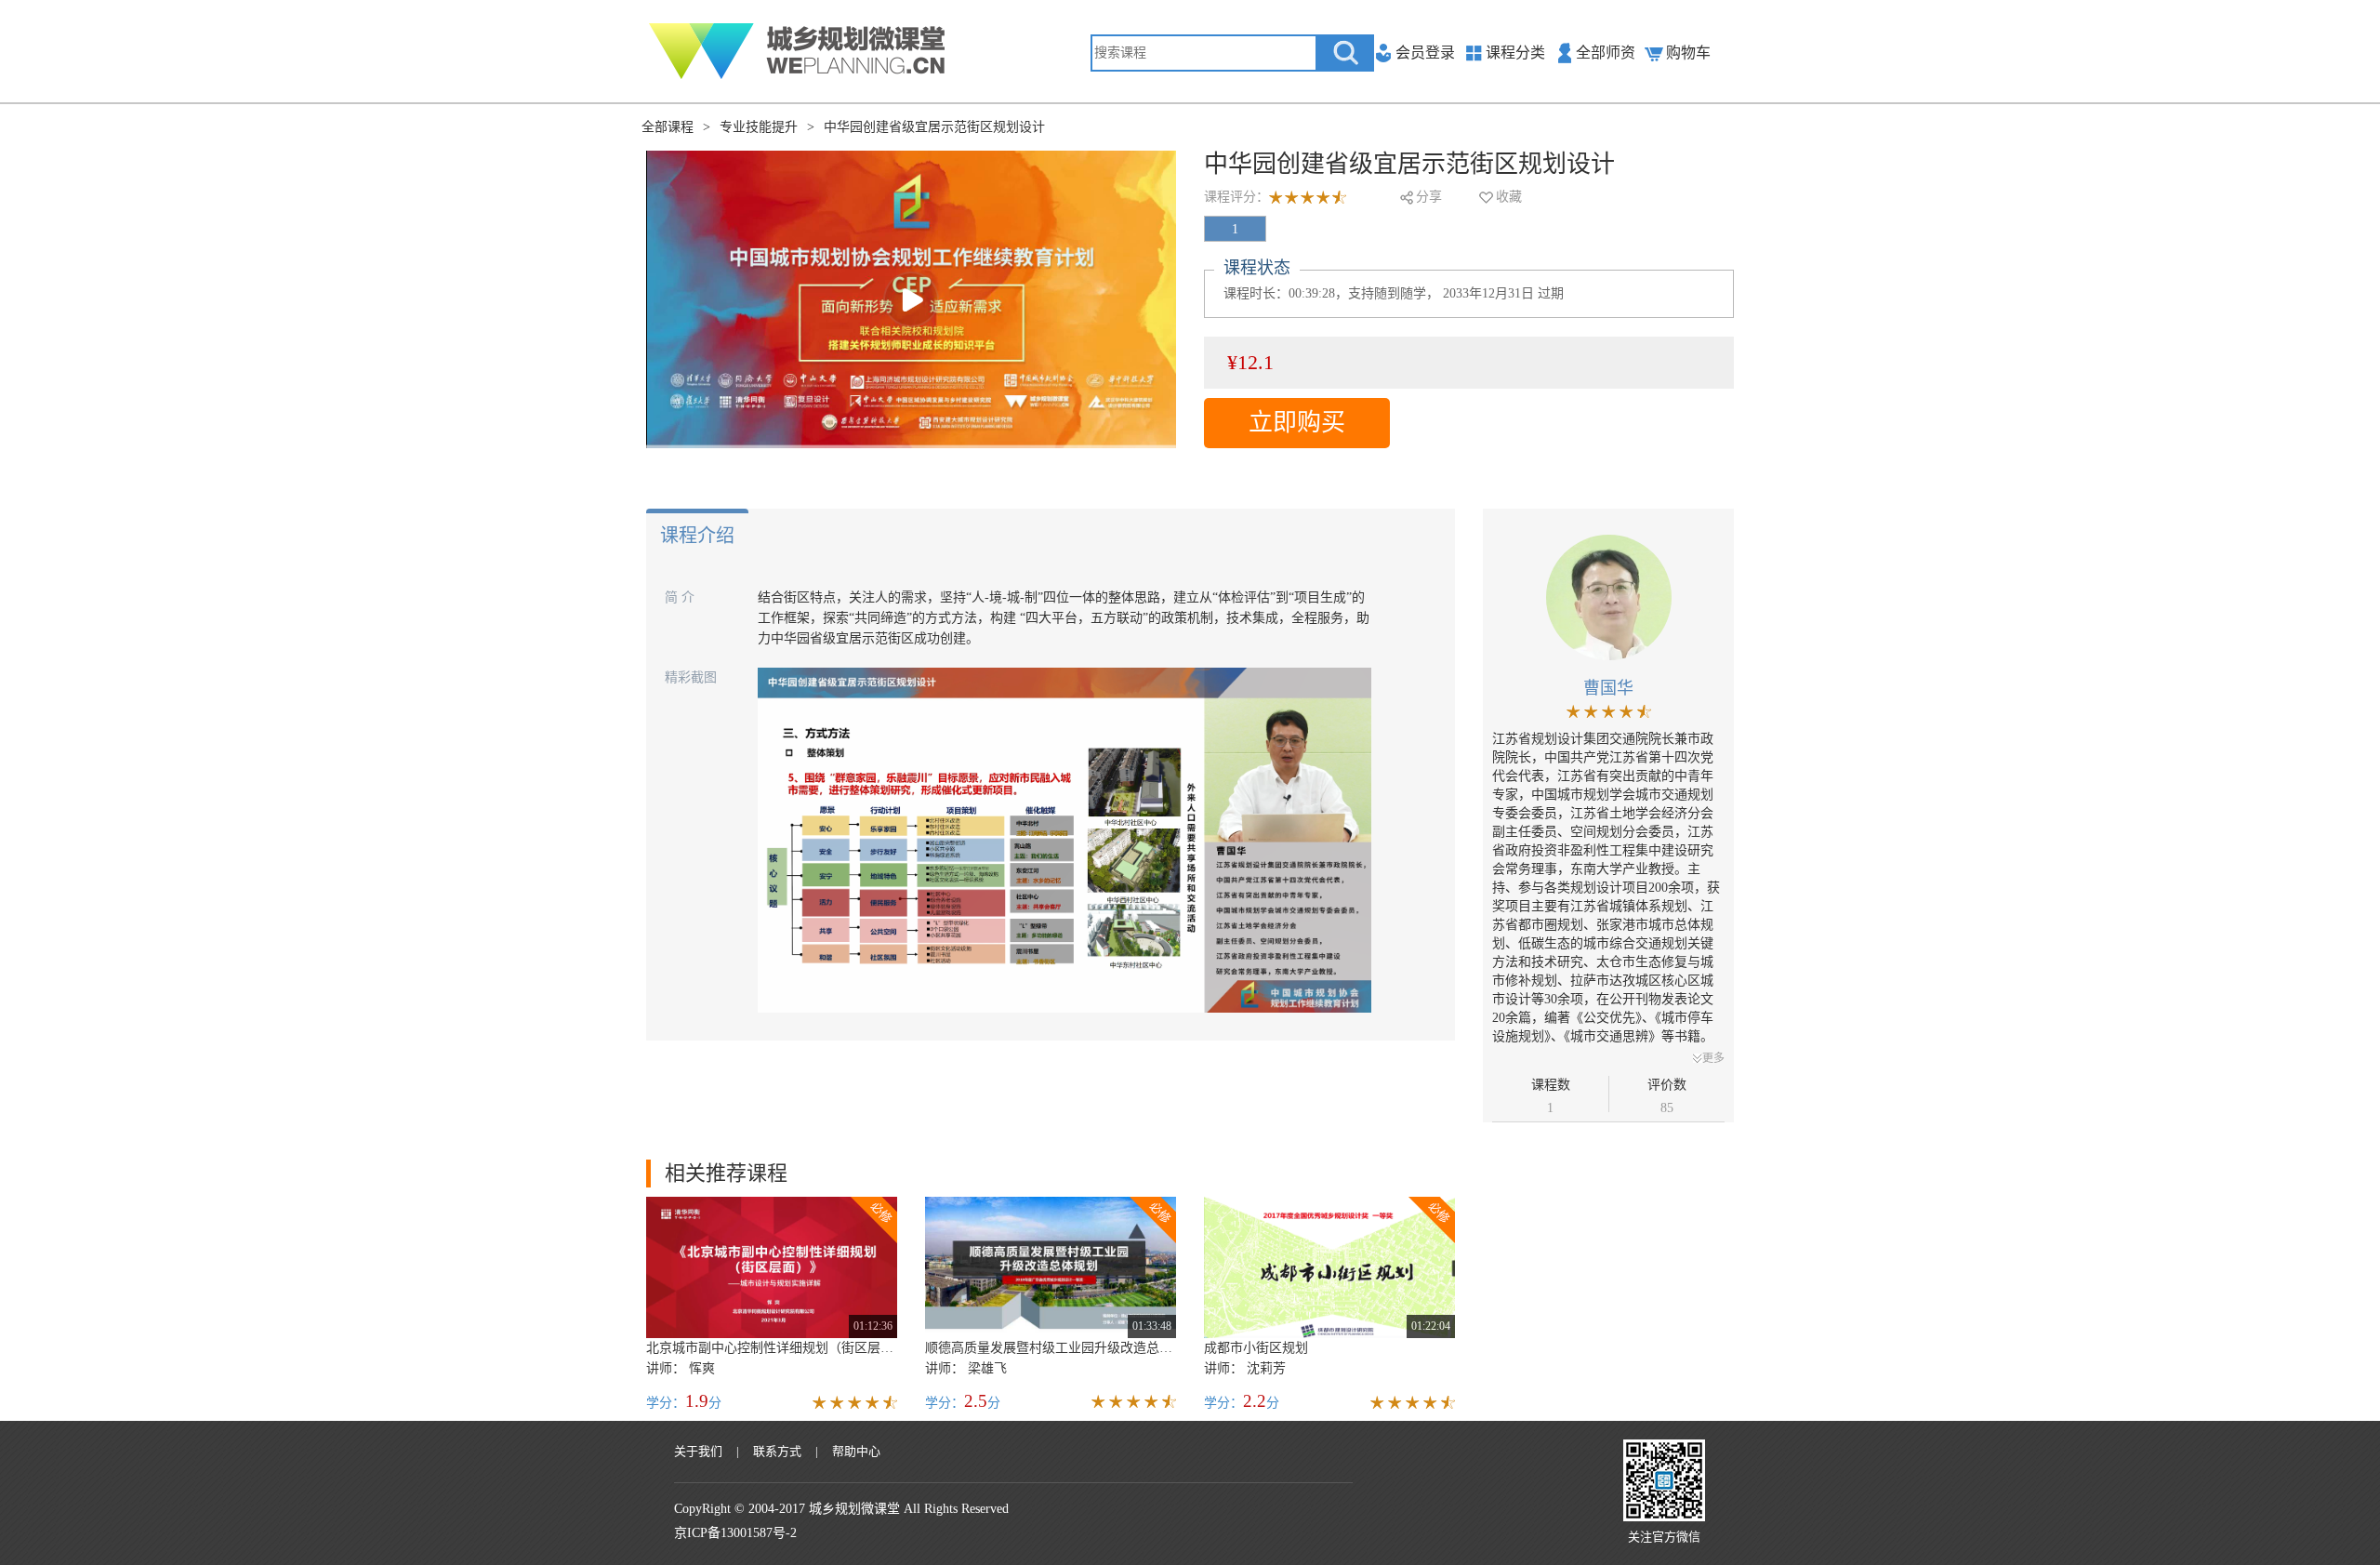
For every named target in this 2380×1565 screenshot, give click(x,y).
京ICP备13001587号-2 (735, 1533)
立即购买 (1297, 423)
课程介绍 (697, 536)
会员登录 (1425, 53)
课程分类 (1515, 53)
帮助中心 (856, 1451)
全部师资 (1606, 53)
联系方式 (777, 1451)
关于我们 (698, 1451)
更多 (1713, 1058)
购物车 (1688, 53)
